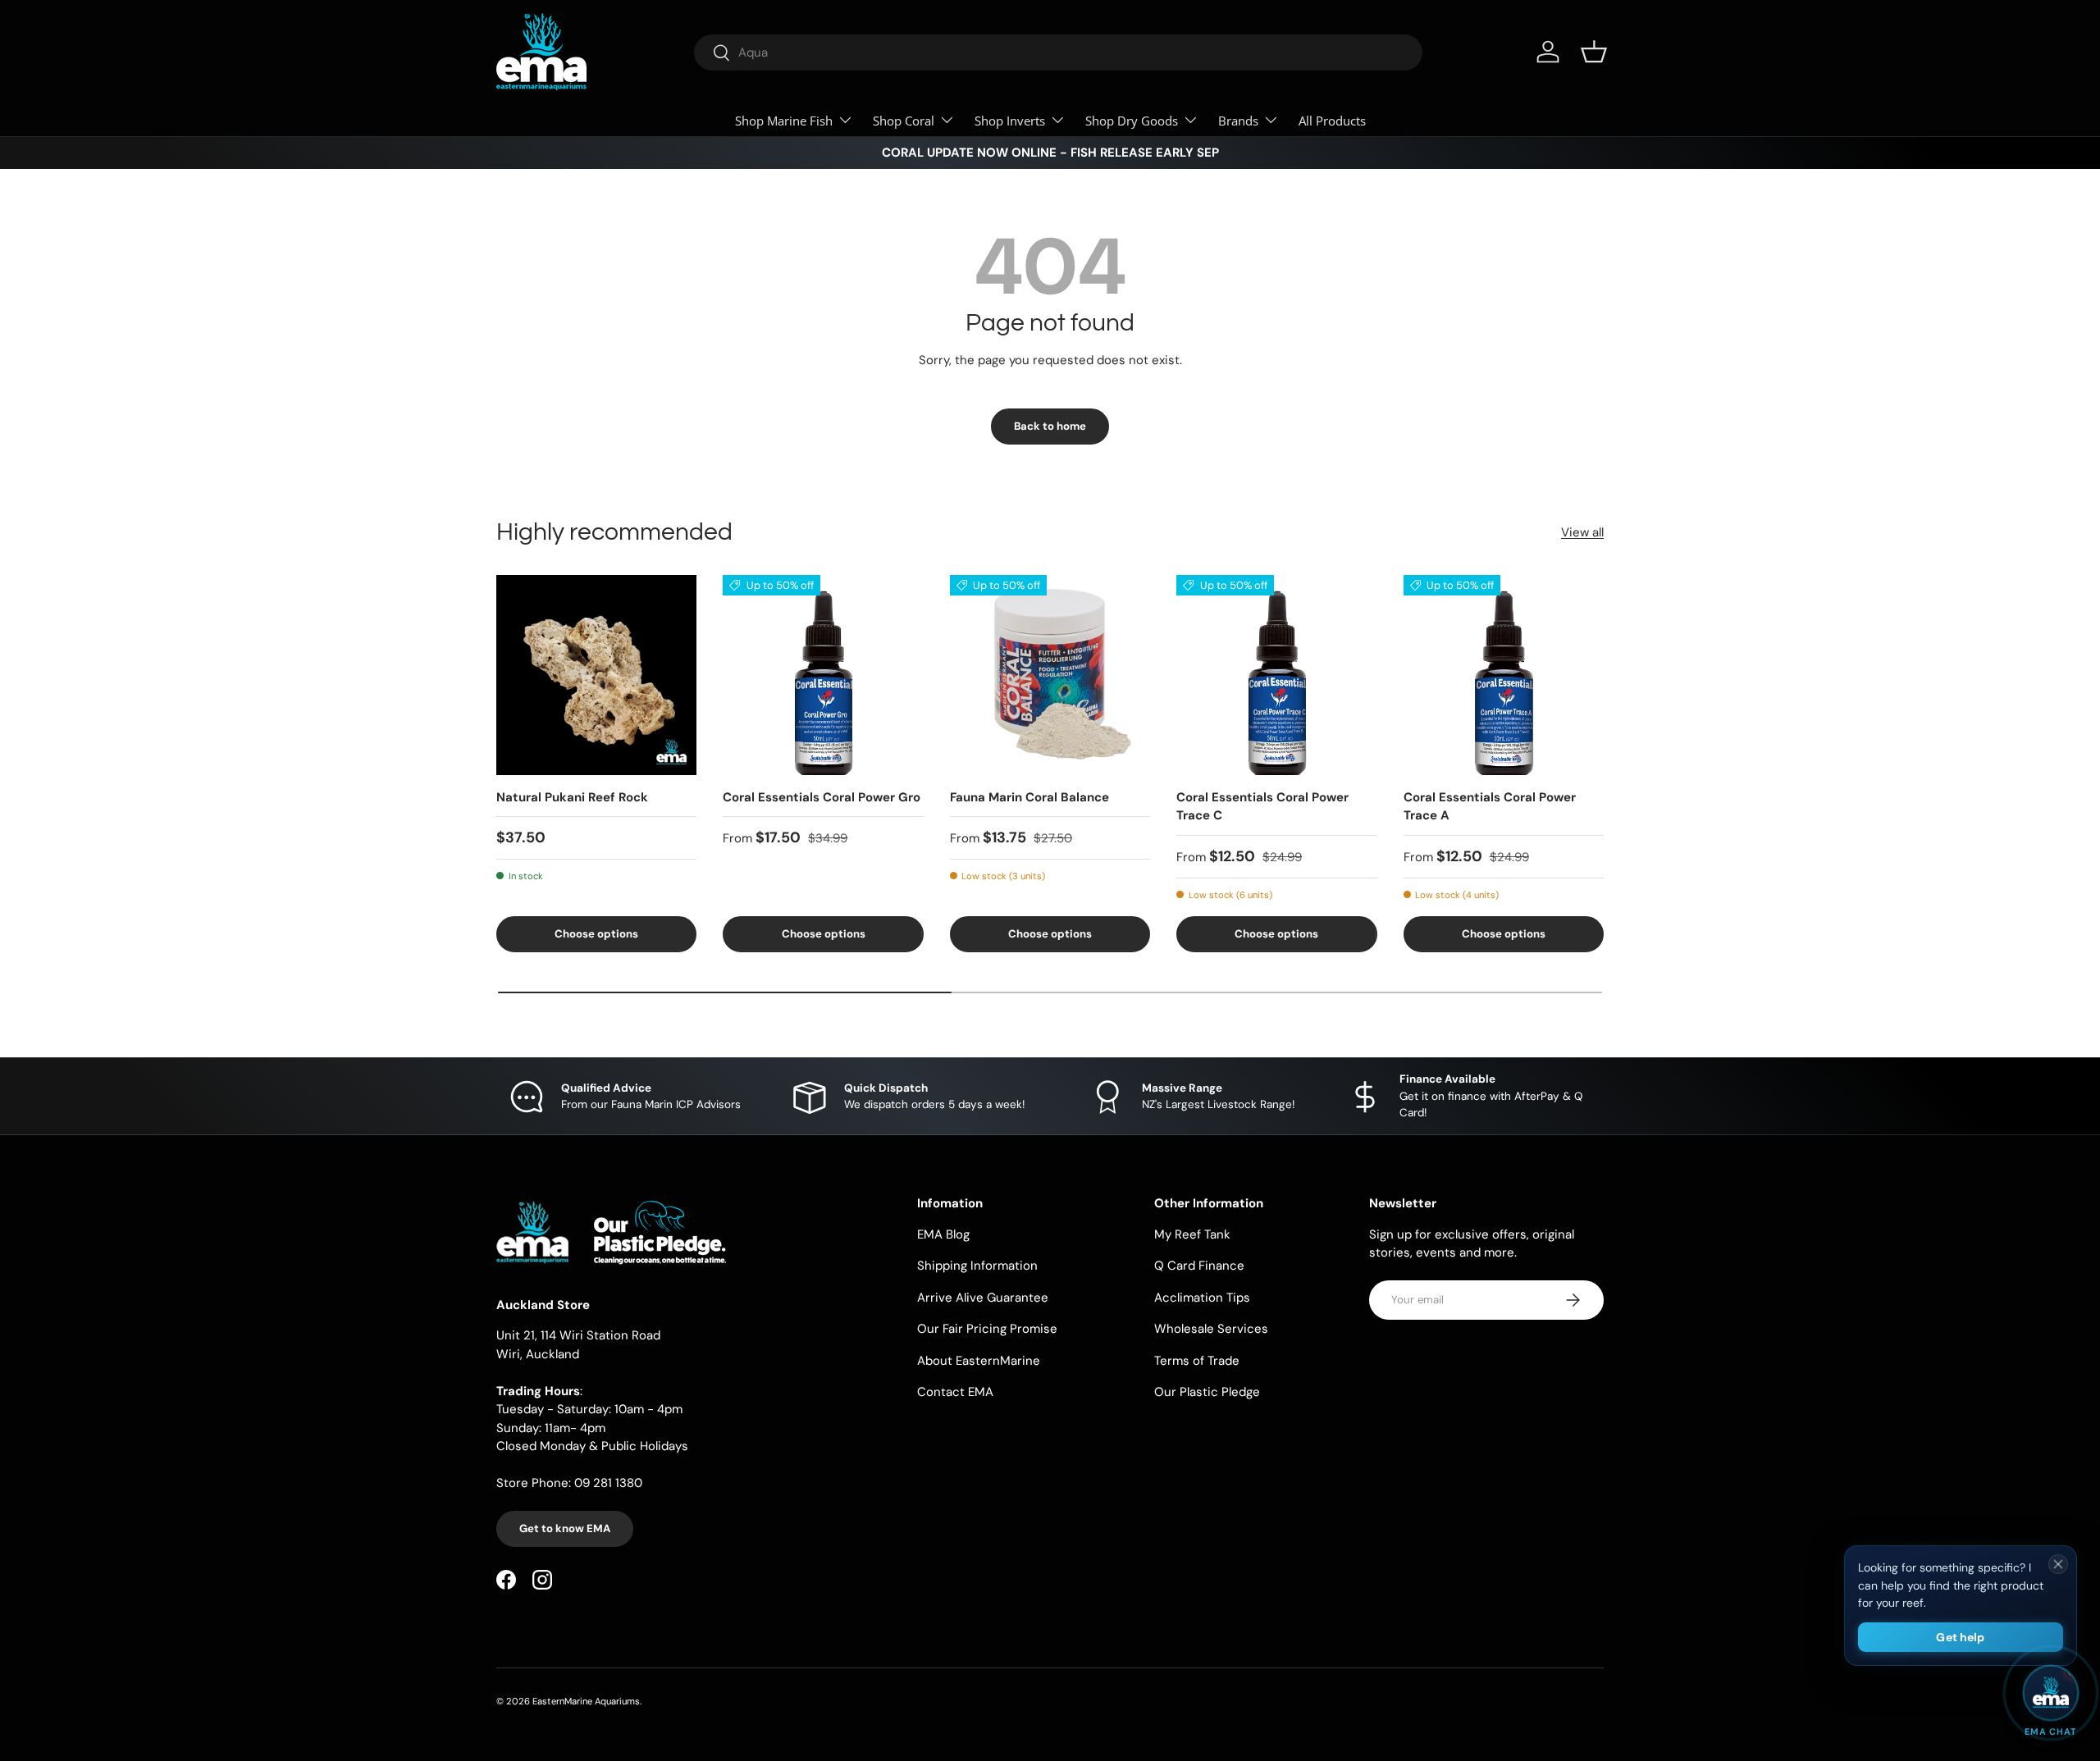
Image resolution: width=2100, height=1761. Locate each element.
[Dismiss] (2058, 1564)
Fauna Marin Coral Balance (1029, 797)
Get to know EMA (565, 1528)
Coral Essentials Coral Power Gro (822, 797)
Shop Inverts (1010, 121)
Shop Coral (904, 121)
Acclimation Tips (1202, 1298)
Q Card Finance (1199, 1266)
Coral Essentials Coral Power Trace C (1262, 807)
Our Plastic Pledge (1207, 1392)
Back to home (1050, 426)
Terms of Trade (1197, 1361)
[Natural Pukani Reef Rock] (596, 675)
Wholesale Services (1211, 1329)
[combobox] (1058, 52)
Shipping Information (977, 1266)
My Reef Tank (1192, 1234)
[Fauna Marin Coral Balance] (1050, 675)
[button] (1594, 52)
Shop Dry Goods (1132, 121)
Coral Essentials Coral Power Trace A (1490, 807)
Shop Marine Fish (784, 121)
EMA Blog (943, 1234)
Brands (1238, 121)
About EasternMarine (979, 1361)
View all (1582, 532)
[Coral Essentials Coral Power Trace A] (1504, 675)
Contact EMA (955, 1392)
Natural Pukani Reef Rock (572, 797)
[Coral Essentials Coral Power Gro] (823, 675)
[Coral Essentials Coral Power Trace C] (1276, 675)
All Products (1332, 121)
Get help (1960, 1637)
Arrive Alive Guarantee (983, 1298)
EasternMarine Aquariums (586, 1701)
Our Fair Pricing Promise (987, 1329)
